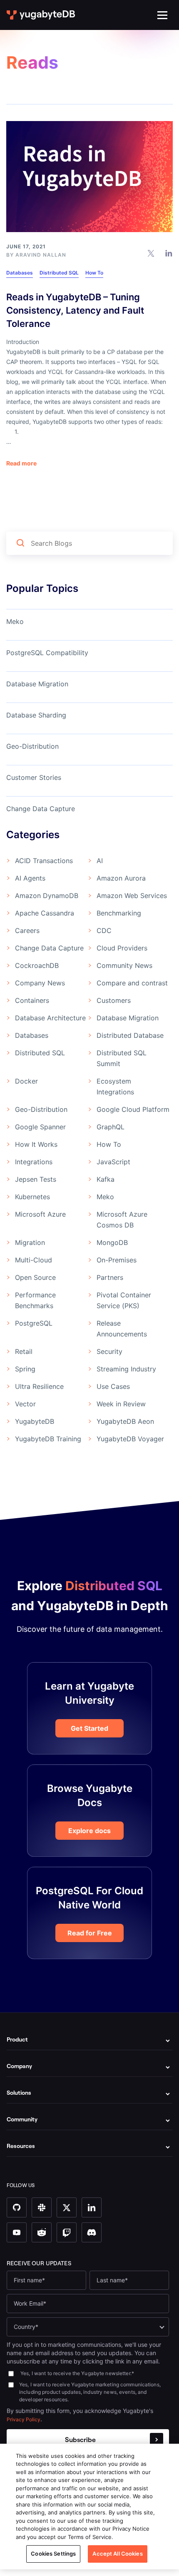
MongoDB (112, 1242)
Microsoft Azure (40, 1214)
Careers (27, 930)
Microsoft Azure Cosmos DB (122, 1220)
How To (94, 273)
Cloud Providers (122, 948)
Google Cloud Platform (133, 1109)
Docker (26, 1081)
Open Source (35, 1277)
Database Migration (37, 684)
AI (100, 861)
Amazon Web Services (132, 896)
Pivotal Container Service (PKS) (124, 1300)
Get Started (89, 1728)
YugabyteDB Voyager (130, 1439)
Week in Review (121, 1404)
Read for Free (90, 1933)
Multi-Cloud (34, 1260)
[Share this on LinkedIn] (169, 253)
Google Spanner (40, 1127)
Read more (21, 463)
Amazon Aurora (121, 878)
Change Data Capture (41, 809)
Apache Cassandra (45, 913)
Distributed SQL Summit (122, 1058)
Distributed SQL (59, 273)
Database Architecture (50, 1018)
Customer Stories (34, 777)
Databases (20, 273)
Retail (24, 1351)
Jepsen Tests (36, 1179)
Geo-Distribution (32, 746)
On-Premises (117, 1260)
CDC (104, 930)
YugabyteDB (35, 1421)
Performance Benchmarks (35, 1300)
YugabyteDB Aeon (125, 1421)
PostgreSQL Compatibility (47, 653)
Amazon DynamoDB (47, 896)
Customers (114, 1000)
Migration (30, 1242)
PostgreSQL (34, 1323)
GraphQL (111, 1127)
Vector (25, 1404)
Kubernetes (32, 1197)
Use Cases (113, 1386)
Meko (15, 621)
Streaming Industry (126, 1369)
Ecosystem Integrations (115, 1086)
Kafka (106, 1179)
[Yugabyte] (41, 15)
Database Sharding (36, 715)
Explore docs (89, 1831)
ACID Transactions (44, 861)
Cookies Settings (53, 2554)
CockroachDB (37, 965)
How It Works (36, 1144)
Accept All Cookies (117, 2554)
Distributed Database (130, 1035)
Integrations (34, 1162)
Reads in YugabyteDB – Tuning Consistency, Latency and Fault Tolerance (75, 310)
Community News (124, 965)
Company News (40, 983)
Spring (25, 1369)
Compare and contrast (132, 983)
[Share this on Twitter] (151, 253)
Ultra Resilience (39, 1386)
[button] (162, 15)
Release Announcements (122, 1329)
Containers (32, 1000)
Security (109, 1351)
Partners (110, 1277)
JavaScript (113, 1162)
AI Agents (30, 878)
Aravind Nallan (41, 255)
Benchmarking (119, 913)
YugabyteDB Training (48, 1439)
